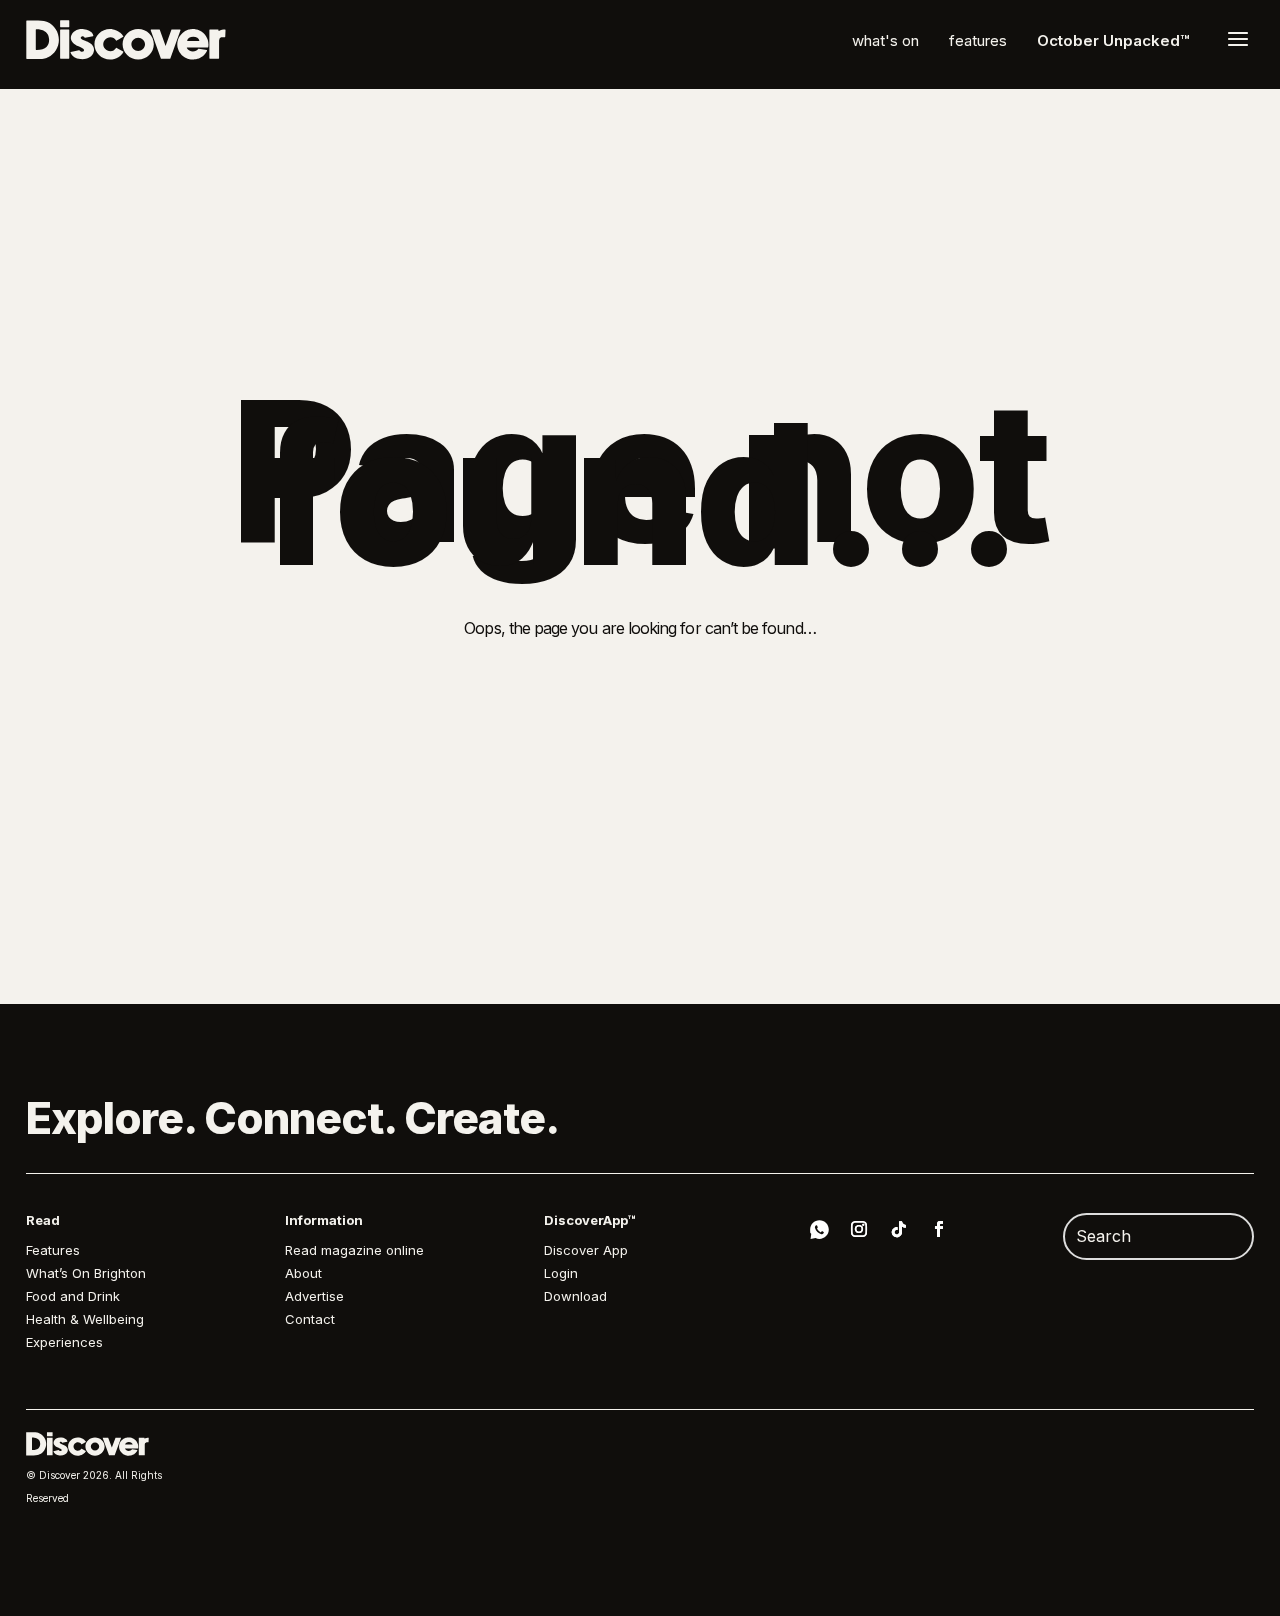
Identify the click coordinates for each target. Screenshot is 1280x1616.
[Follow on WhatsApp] (819, 1232)
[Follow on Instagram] (859, 1229)
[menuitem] (885, 40)
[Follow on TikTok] (899, 1229)
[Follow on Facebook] (939, 1229)
